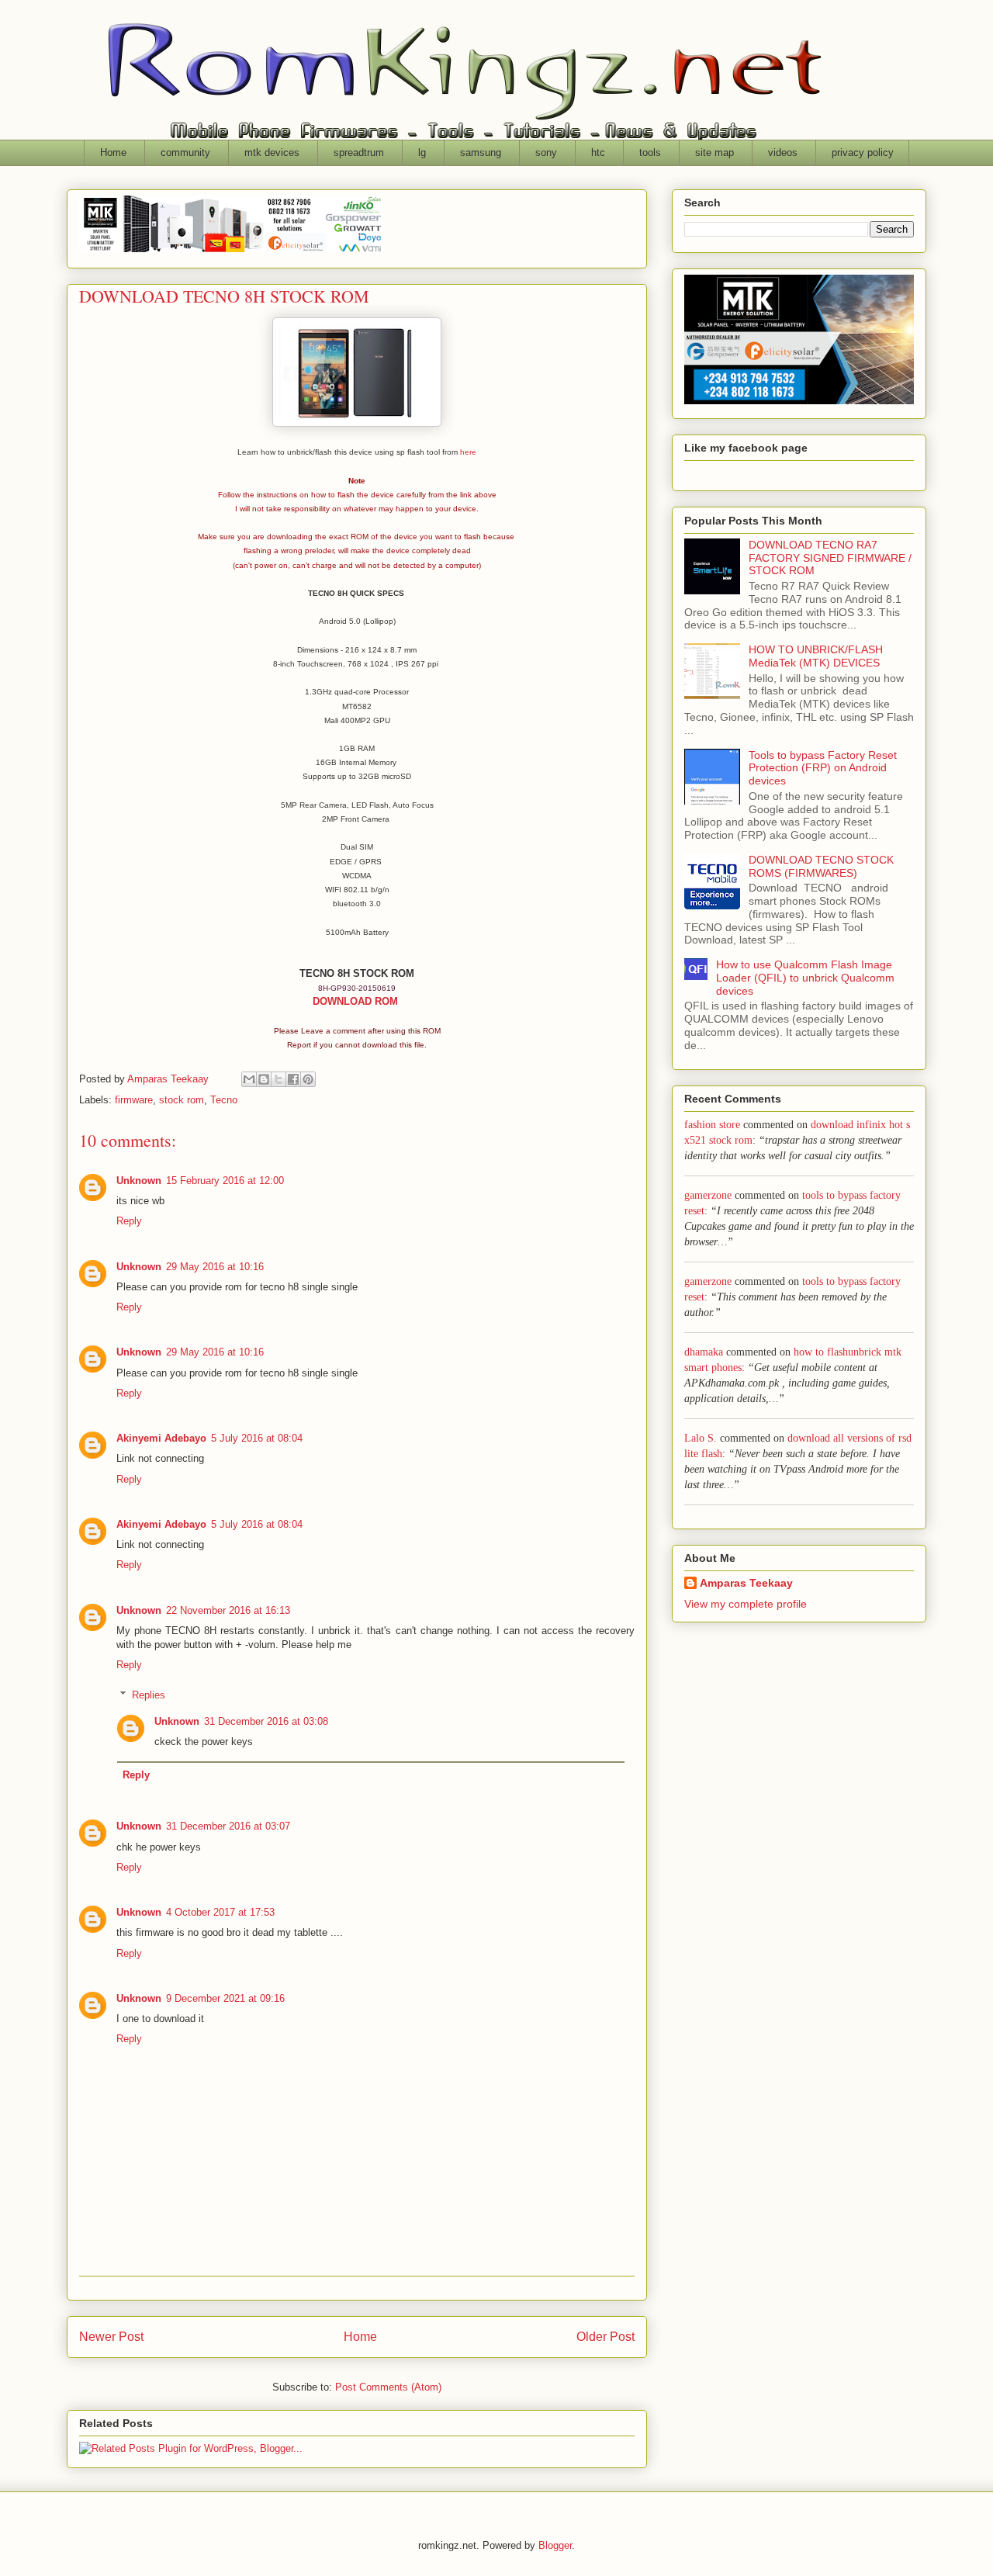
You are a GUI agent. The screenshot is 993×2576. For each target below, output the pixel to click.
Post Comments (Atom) (388, 2387)
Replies (149, 1695)
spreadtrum (359, 152)
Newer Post (111, 2337)
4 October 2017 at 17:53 (220, 1912)
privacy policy (863, 152)
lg (422, 152)
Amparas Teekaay (746, 1583)
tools (650, 152)
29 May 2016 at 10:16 (215, 1267)
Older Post (605, 2337)
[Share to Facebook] (293, 1079)
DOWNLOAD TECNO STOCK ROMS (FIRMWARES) (821, 866)
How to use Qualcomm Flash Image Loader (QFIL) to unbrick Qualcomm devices (805, 978)
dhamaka (704, 1352)
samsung (481, 152)
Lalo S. (701, 1438)
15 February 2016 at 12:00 (225, 1181)
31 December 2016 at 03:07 (228, 1826)
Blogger (555, 2545)
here (468, 452)
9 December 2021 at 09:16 (225, 1998)
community (185, 152)
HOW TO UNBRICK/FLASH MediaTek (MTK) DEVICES (816, 656)
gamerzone (708, 1195)
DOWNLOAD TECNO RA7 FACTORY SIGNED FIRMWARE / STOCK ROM (830, 558)
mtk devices (272, 152)
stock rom (182, 1100)
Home (113, 152)
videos (783, 152)
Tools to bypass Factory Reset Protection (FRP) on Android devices (823, 768)
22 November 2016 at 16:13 (228, 1610)
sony (546, 152)
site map (714, 152)
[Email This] (249, 1079)
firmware (134, 1100)
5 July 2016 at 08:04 (257, 1438)
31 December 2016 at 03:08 (266, 1721)
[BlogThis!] (264, 1079)
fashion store (712, 1125)
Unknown (139, 1181)
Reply (129, 1221)
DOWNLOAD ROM (357, 1001)
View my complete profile (746, 1604)
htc (598, 152)
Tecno (224, 1100)
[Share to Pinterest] (308, 1079)
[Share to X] (279, 1079)
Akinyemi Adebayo (161, 1438)
